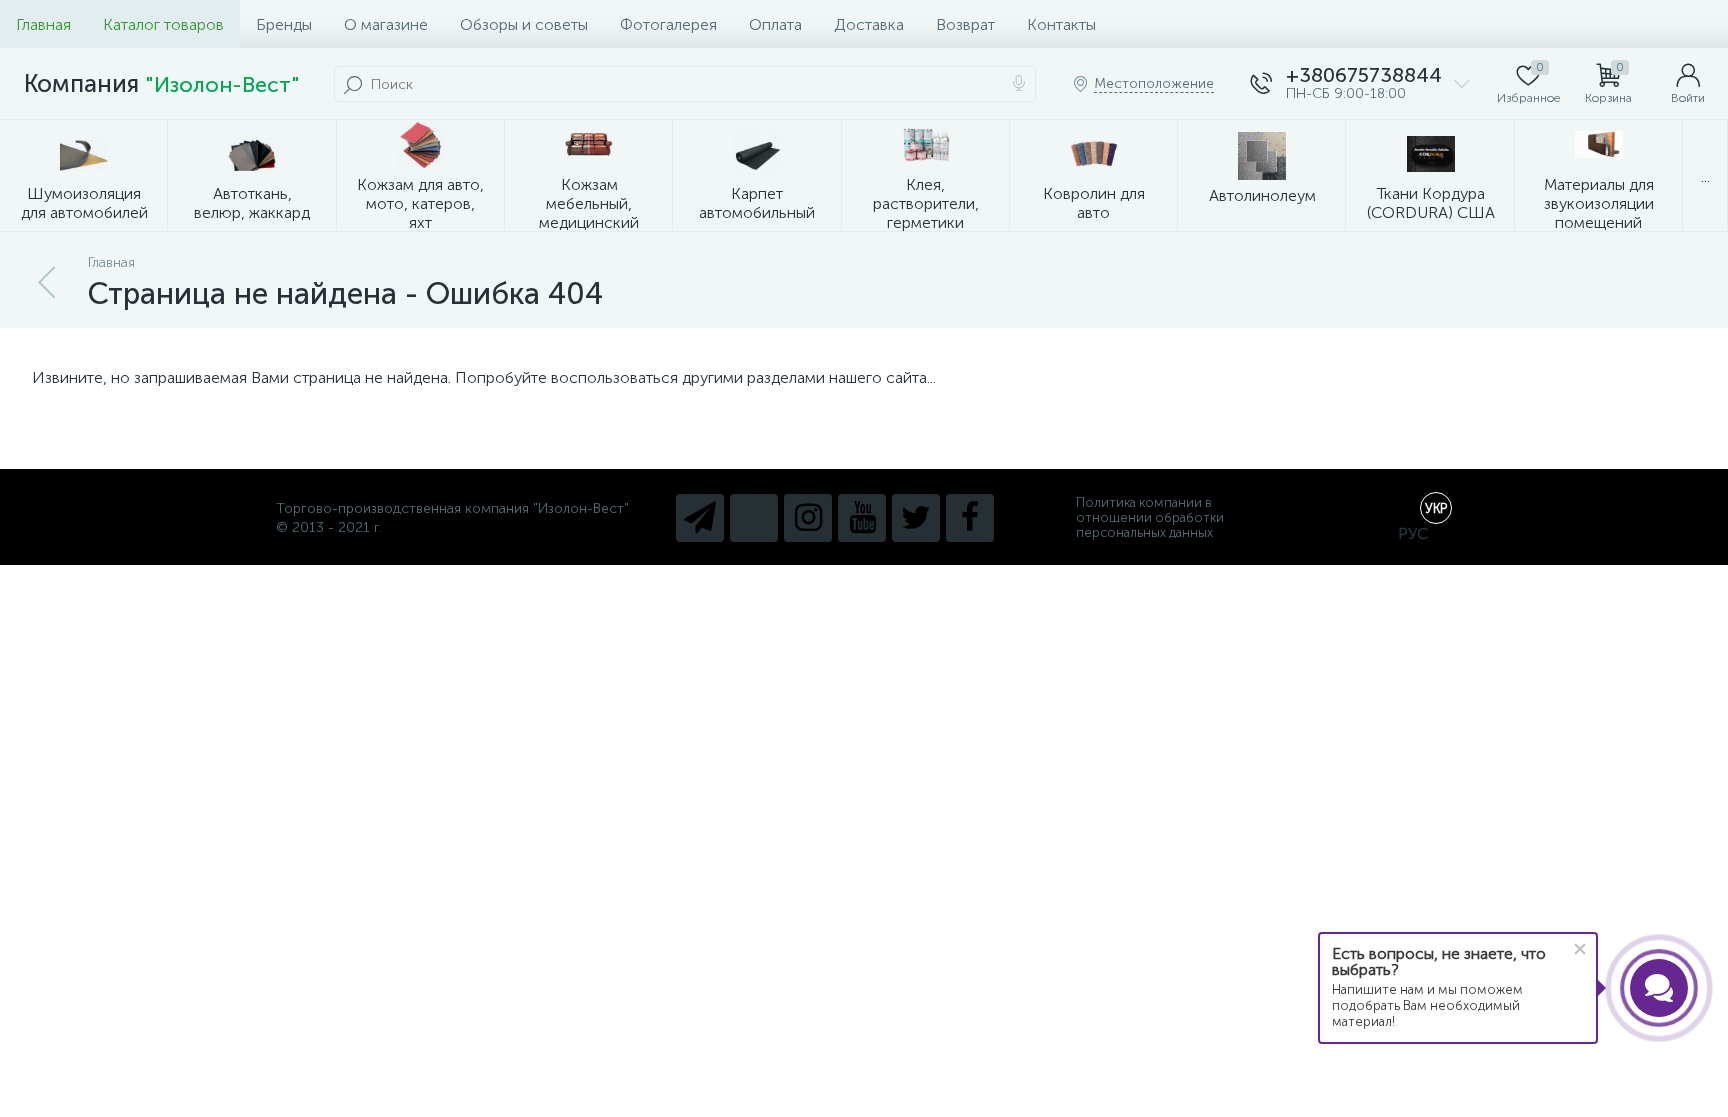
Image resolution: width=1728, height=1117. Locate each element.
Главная (43, 24)
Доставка (869, 24)
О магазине (386, 24)
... (1705, 176)
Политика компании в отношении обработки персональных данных (1150, 517)
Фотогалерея (668, 24)
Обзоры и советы (524, 24)
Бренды (284, 24)
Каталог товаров (163, 24)
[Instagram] (808, 518)
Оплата (775, 24)
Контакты (1061, 24)
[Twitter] (916, 518)
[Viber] (754, 518)
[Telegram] (700, 518)
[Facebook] (970, 518)
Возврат (965, 24)
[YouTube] (862, 518)
